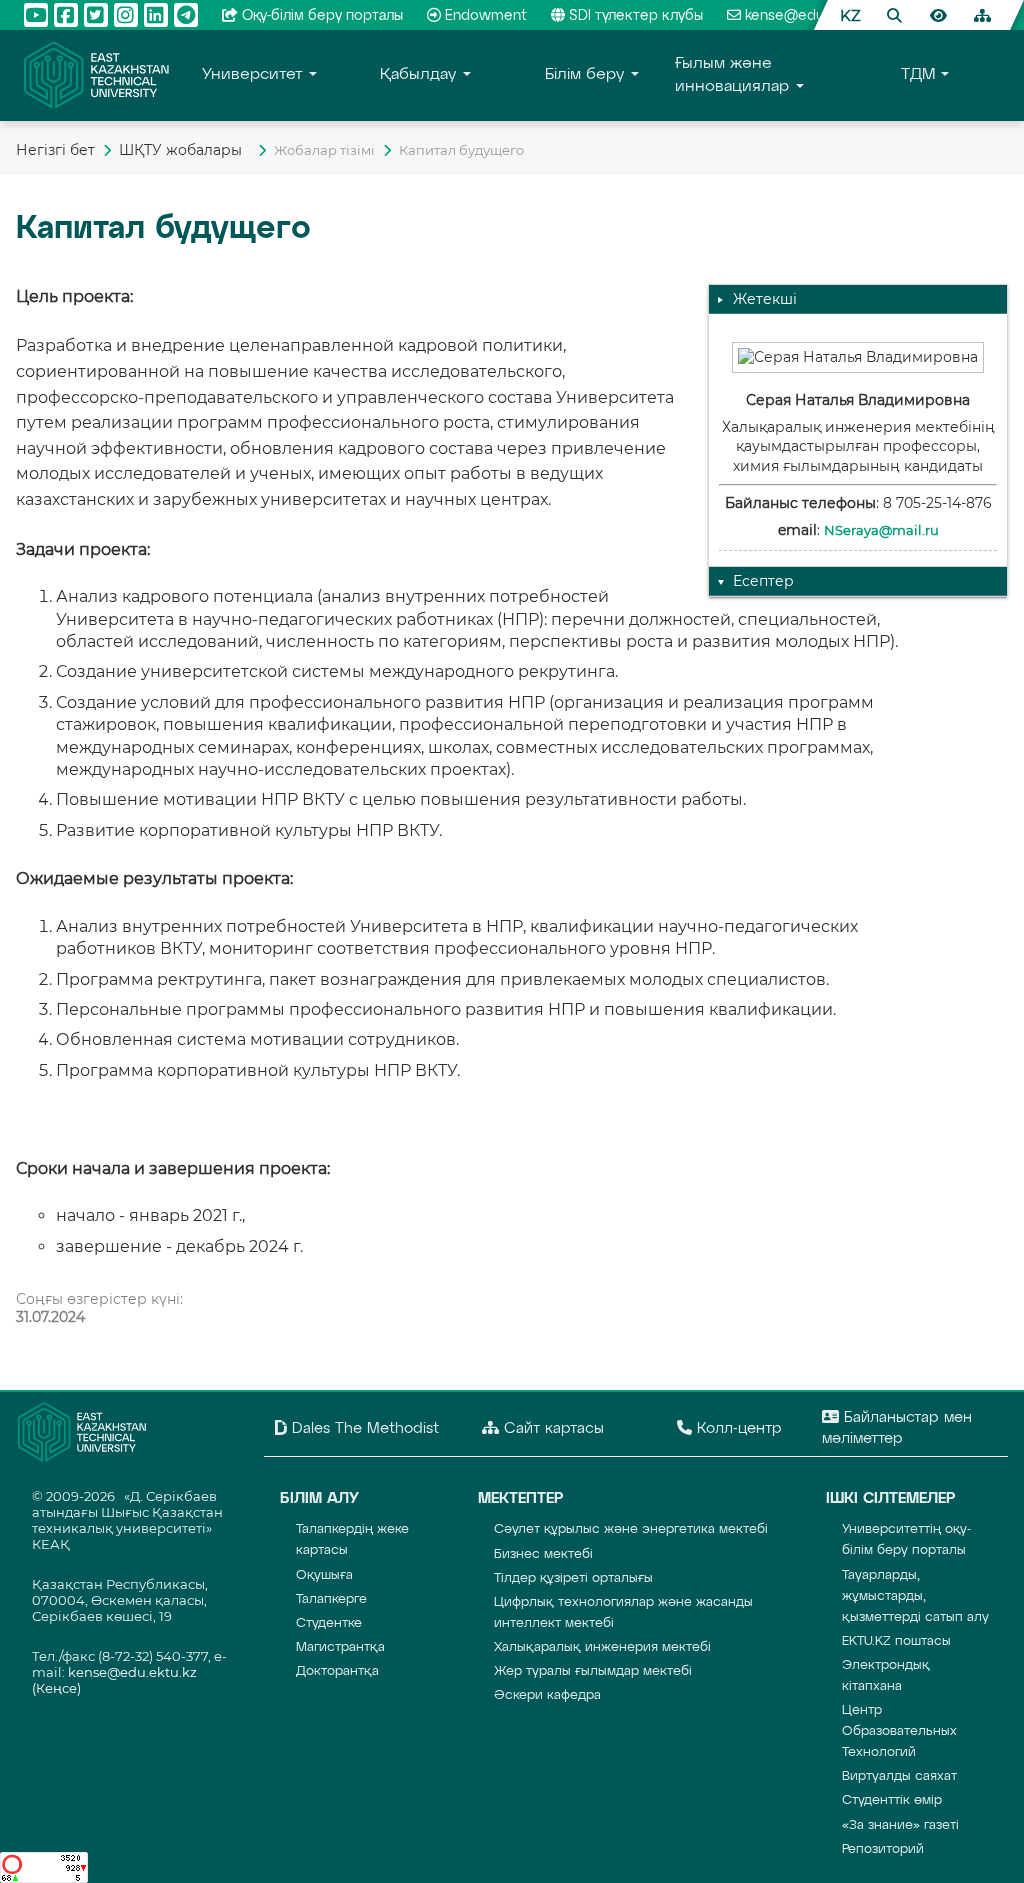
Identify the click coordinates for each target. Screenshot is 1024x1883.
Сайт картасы (551, 1428)
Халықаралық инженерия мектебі (602, 1647)
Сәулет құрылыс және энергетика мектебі (631, 1529)
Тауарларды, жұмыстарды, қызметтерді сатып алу (915, 1596)
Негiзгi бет (55, 150)
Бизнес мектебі (543, 1554)
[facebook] (66, 15)
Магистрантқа (340, 1647)
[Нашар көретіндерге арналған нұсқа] (938, 15)
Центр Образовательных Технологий (899, 1731)
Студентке (329, 1623)
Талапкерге (331, 1599)
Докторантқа (337, 1671)
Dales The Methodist (363, 1428)
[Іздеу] (894, 15)
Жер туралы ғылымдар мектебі (593, 1671)
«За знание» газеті (900, 1825)
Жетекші (765, 299)
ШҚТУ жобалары (184, 150)
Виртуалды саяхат (899, 1776)
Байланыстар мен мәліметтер (897, 1428)
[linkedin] (156, 15)
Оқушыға (324, 1575)
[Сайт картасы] (982, 15)
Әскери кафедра (547, 1695)
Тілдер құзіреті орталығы (573, 1578)
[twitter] (96, 15)
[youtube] (36, 15)
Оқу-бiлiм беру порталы (322, 16)
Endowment (486, 16)
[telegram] (186, 15)
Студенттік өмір (892, 1800)
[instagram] (126, 15)
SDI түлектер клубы (636, 16)
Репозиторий (883, 1849)
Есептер (763, 581)
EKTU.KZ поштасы (896, 1641)
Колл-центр (737, 1428)
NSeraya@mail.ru (881, 530)
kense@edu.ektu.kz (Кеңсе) (835, 16)
